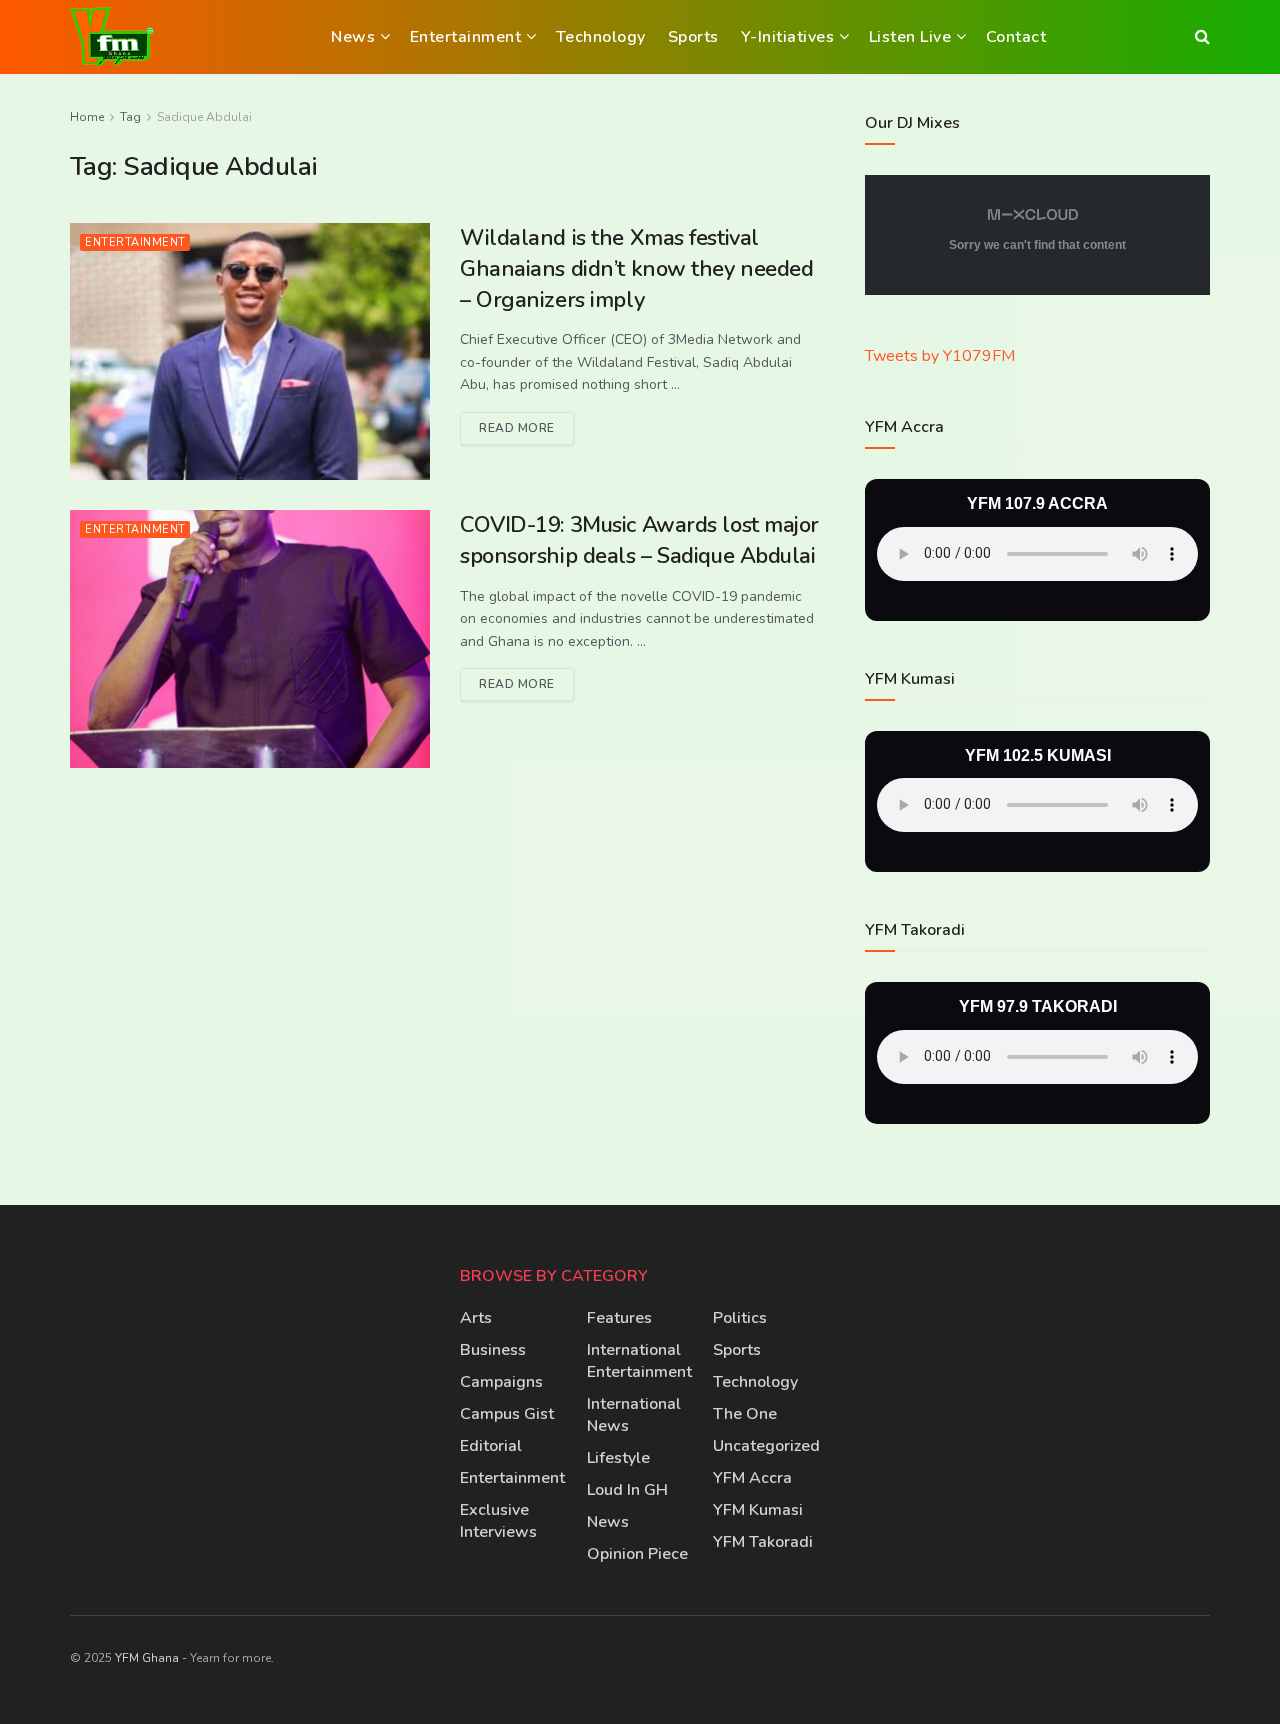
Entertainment (466, 37)
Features (619, 1318)
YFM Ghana (147, 1658)
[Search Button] (1202, 37)
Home (87, 117)
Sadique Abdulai (204, 117)
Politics (740, 1318)
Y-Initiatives (788, 37)
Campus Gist (507, 1414)
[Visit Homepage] (112, 37)
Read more (526, 424)
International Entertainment (639, 1361)
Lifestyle (618, 1458)
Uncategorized (766, 1446)
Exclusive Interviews (498, 1521)
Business (493, 1350)
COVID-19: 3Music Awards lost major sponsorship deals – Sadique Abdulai (639, 540)
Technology (601, 37)
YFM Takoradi (763, 1542)
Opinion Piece (637, 1554)
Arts (476, 1318)
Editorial (491, 1446)
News (353, 37)
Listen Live (910, 37)
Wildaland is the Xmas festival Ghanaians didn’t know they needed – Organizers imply (636, 269)
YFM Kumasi (758, 1510)
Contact (1016, 37)
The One (745, 1414)
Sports (693, 37)
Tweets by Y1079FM (940, 356)
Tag (130, 117)
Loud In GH (627, 1490)
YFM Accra (752, 1478)
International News (634, 1415)
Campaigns (501, 1382)
